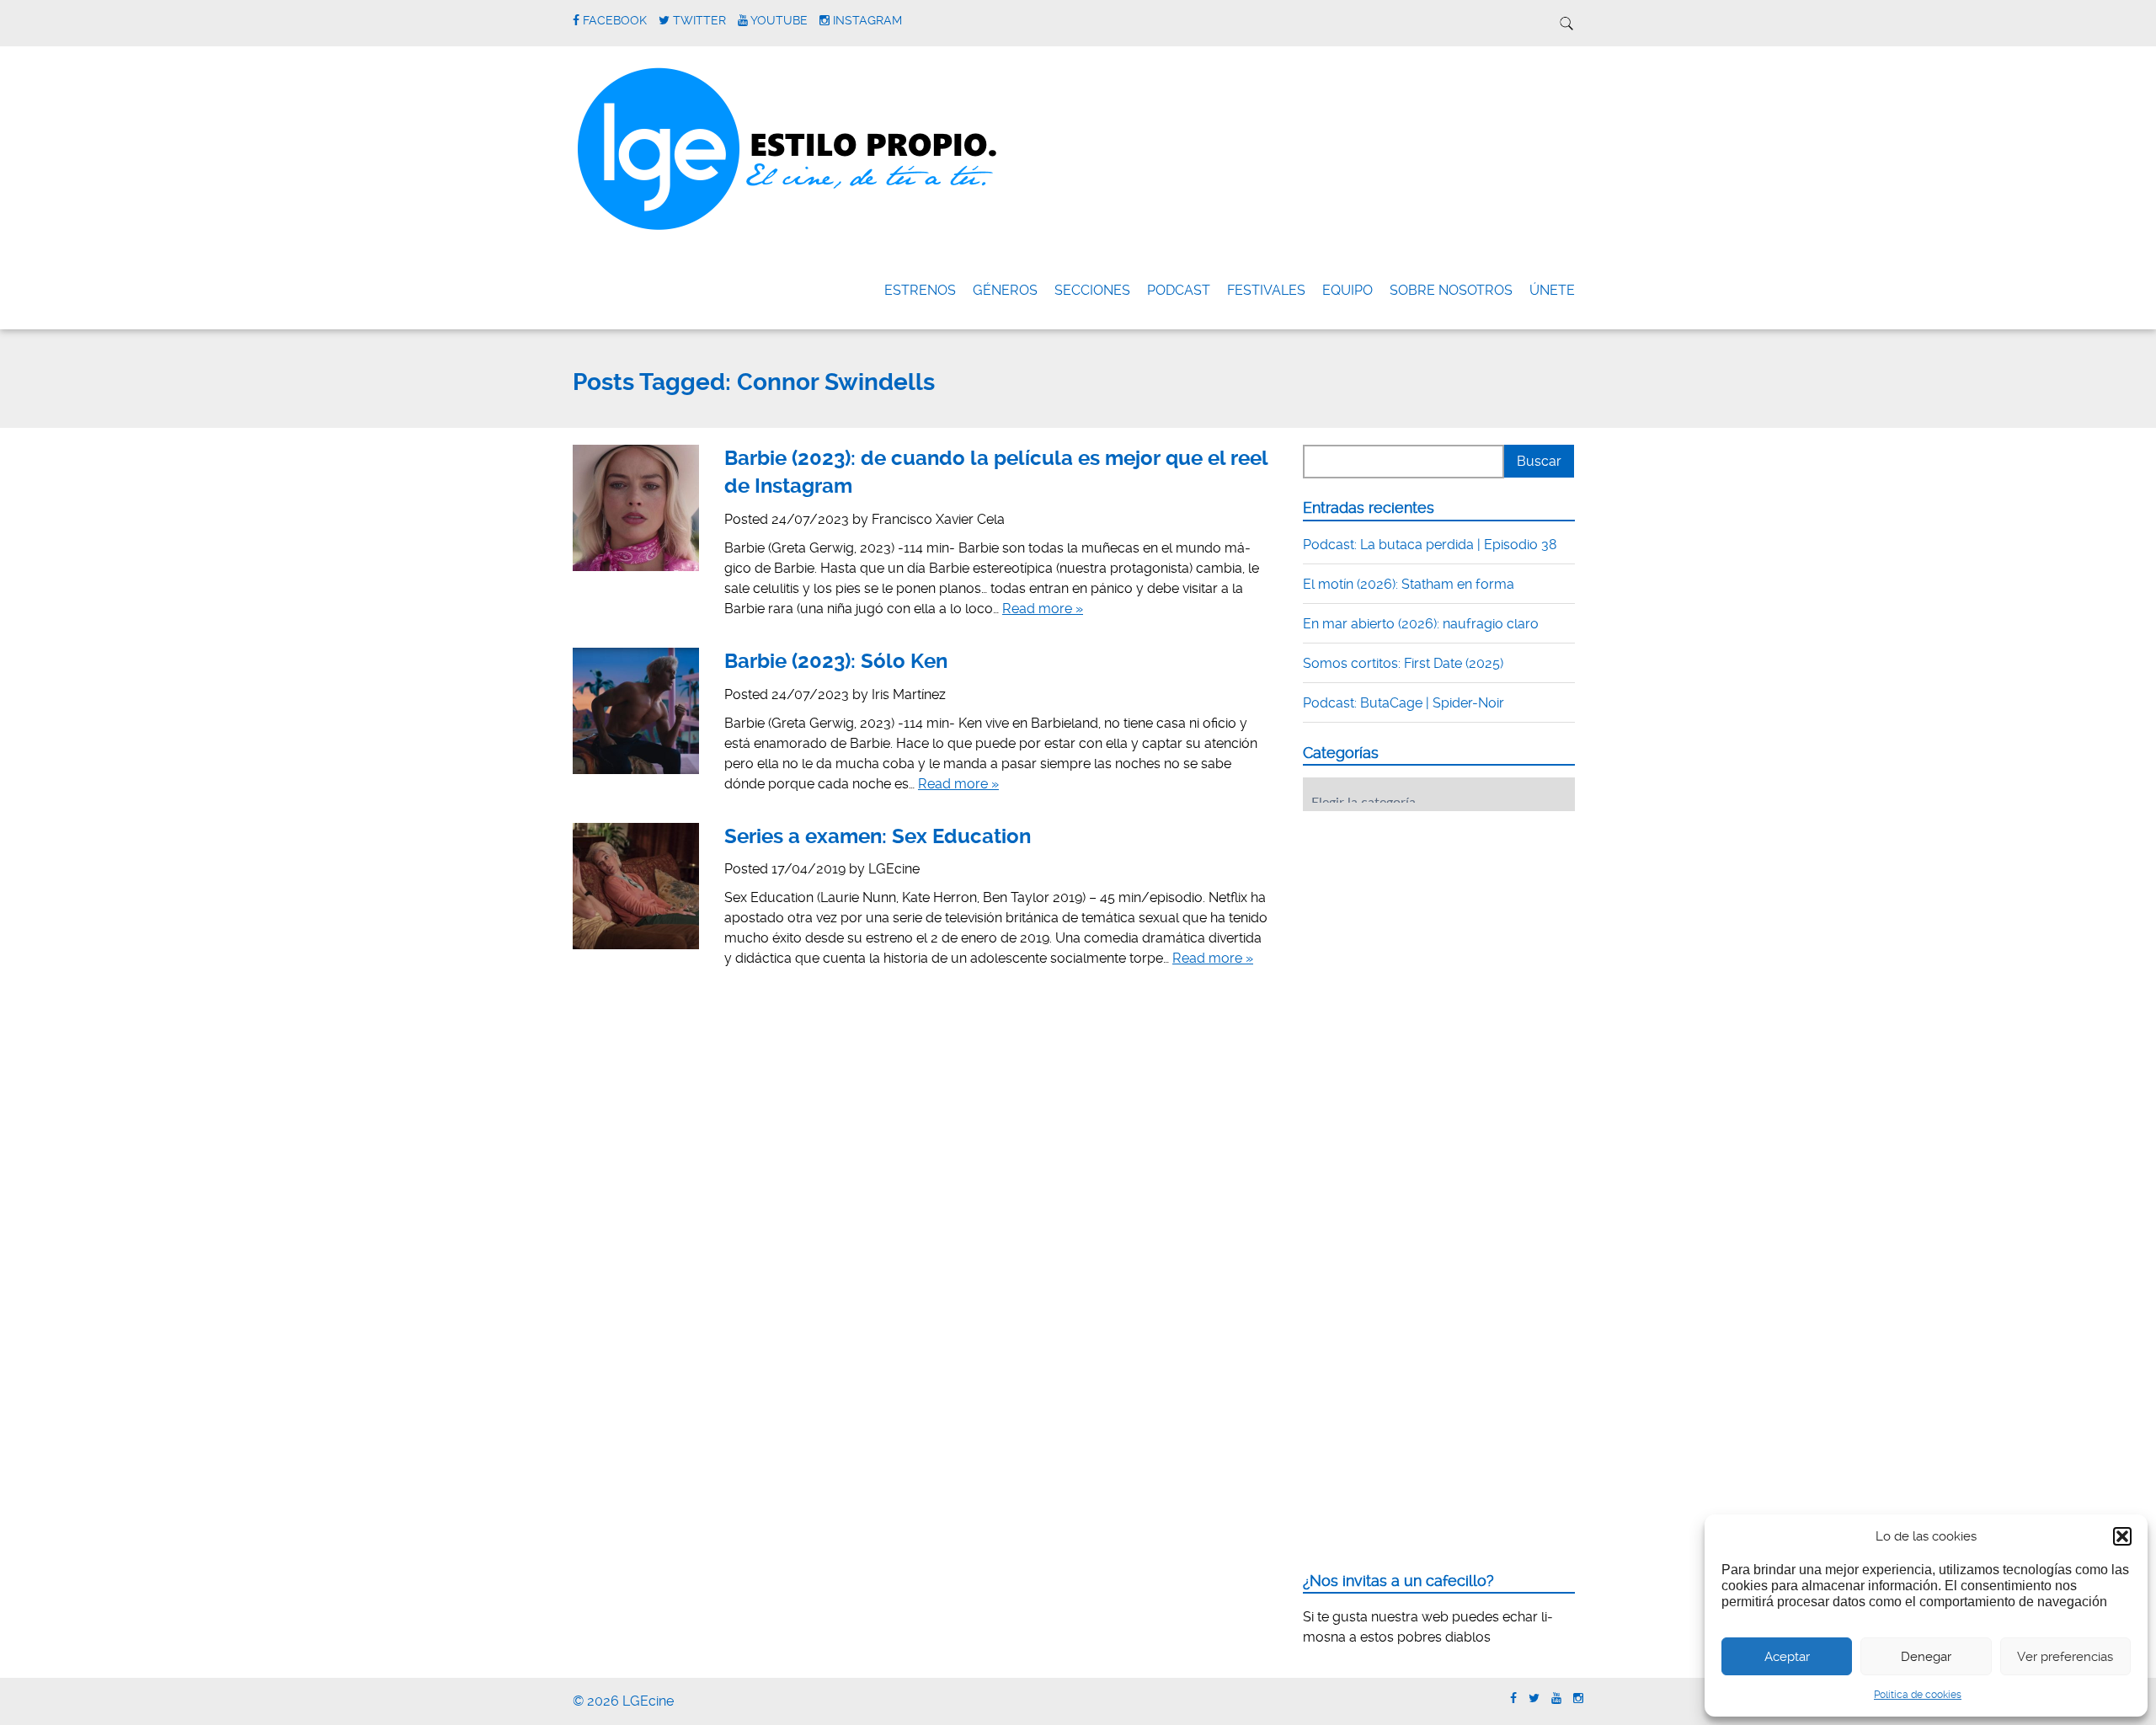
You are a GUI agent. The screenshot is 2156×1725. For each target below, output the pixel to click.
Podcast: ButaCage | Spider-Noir (1404, 703)
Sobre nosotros (1451, 290)
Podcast (1179, 290)
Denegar (1926, 1657)
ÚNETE (1552, 290)
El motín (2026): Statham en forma (1409, 584)
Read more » (1043, 609)
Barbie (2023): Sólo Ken (836, 661)
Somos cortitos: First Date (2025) (1403, 663)
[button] (2122, 1536)
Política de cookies (1918, 1695)
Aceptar (1787, 1657)
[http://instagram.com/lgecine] (1578, 1698)
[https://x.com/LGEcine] (1534, 1698)
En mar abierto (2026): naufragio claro (1421, 624)
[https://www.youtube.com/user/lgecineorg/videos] (1556, 1698)
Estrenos (920, 290)
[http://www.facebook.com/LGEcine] (1513, 1698)
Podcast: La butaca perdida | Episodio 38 (1430, 545)
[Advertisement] (1429, 928)
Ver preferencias (2065, 1657)
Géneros (1005, 290)
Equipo (1347, 290)
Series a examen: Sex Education (878, 836)
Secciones (1092, 290)
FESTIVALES (1266, 290)
